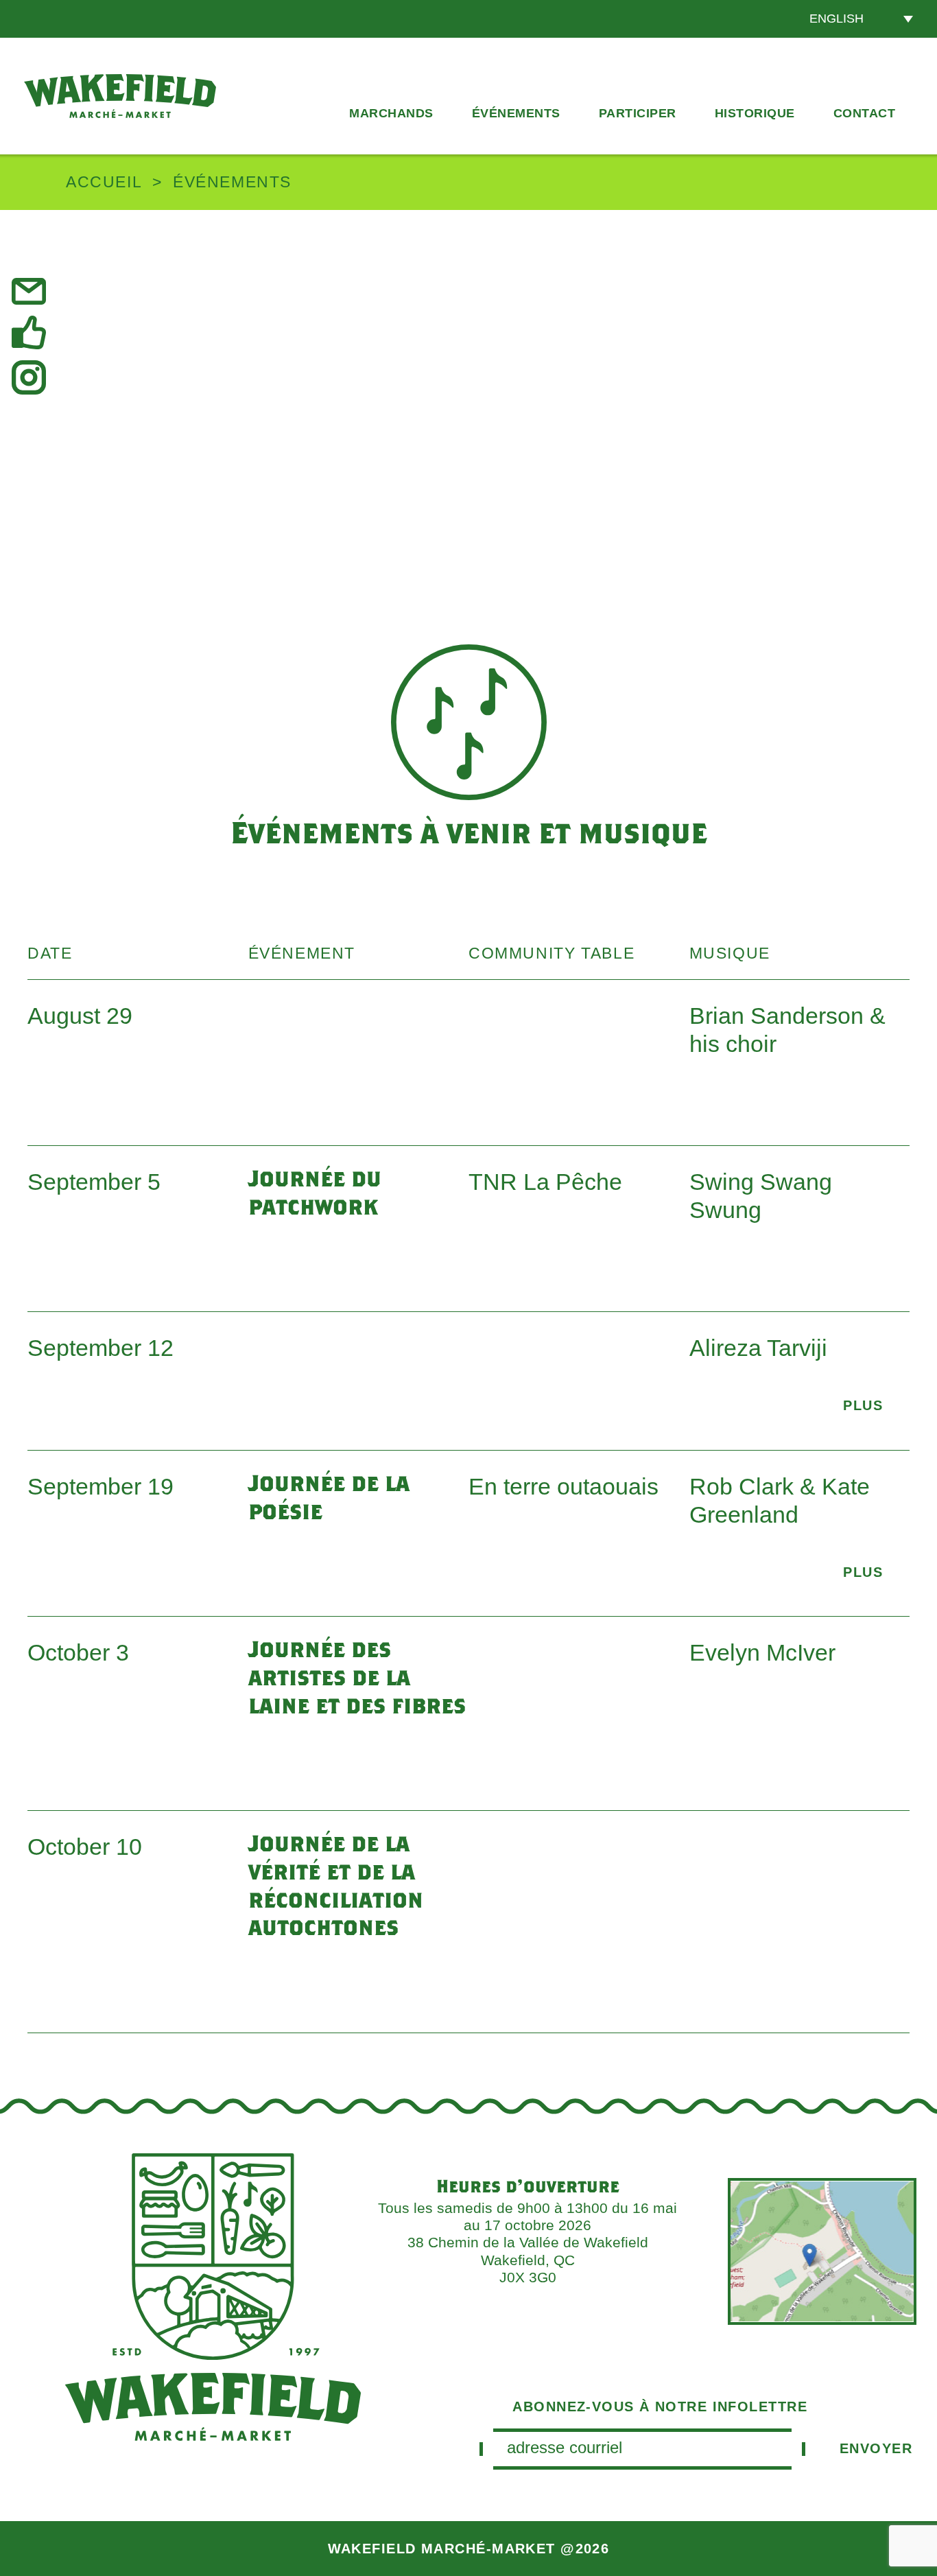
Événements (516, 113)
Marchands (391, 113)
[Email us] (31, 291)
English (837, 19)
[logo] (120, 96)
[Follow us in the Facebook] (31, 333)
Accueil (104, 182)
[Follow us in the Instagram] (31, 377)
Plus (863, 1405)
